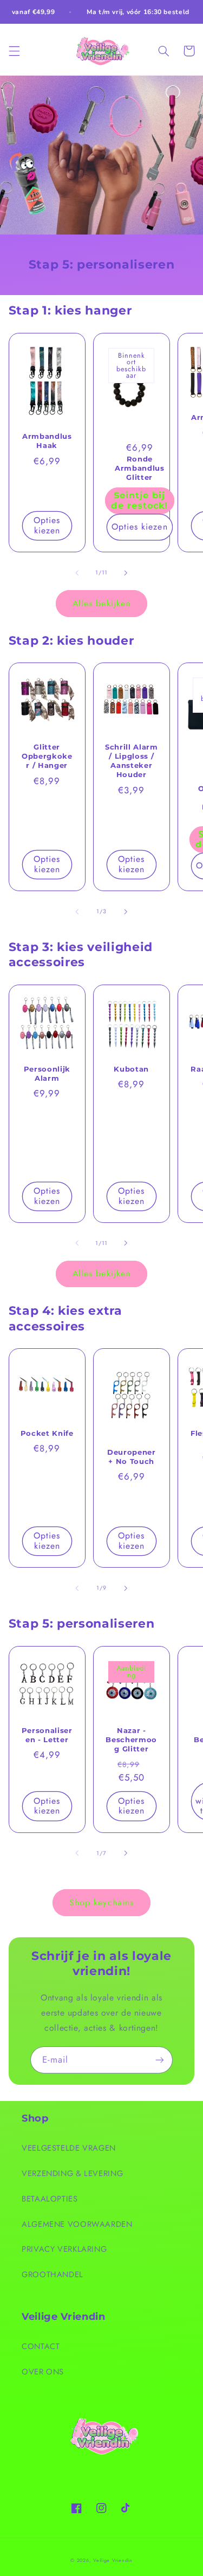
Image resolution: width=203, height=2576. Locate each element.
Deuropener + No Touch (132, 1457)
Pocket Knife (47, 1433)
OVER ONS (43, 2372)
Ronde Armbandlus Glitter (140, 468)
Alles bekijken (101, 603)
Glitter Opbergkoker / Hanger (47, 756)
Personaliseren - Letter (47, 1735)
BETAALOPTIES (50, 2199)
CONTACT (41, 2346)
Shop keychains (101, 1902)
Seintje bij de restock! (139, 500)
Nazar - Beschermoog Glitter (131, 1739)
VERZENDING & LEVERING (72, 2173)
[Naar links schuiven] (77, 573)
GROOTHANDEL (53, 2274)
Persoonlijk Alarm (47, 1073)
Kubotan (131, 1069)
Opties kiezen (47, 525)
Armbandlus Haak (47, 441)
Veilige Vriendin (113, 2560)
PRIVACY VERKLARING (64, 2249)
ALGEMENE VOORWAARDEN (77, 2224)
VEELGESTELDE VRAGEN (69, 2148)
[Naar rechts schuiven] (126, 573)
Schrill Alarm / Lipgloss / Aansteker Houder (132, 761)
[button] (14, 51)
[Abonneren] (160, 2060)
